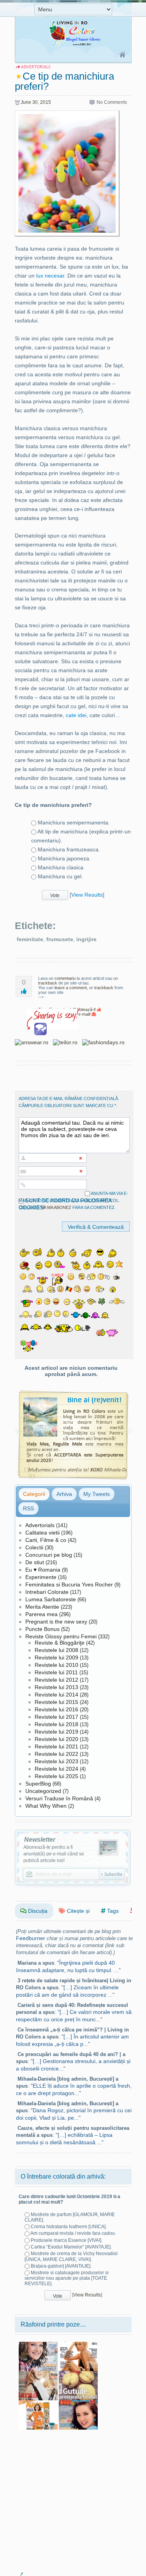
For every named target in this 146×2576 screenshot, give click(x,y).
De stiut (35, 1562)
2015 (46, 102)
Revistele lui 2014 (56, 1695)
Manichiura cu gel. (60, 876)
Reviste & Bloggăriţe (60, 1643)
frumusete (60, 939)
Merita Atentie (42, 1607)
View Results (87, 895)
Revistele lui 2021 (56, 1746)
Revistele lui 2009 (56, 1657)
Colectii (34, 1547)
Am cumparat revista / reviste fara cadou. (73, 2233)
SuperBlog (38, 1784)
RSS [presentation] (28, 1508)
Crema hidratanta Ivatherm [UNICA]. (69, 2227)
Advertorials (40, 1525)
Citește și (77, 1911)
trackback (48, 983)
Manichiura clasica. (61, 867)
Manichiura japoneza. (64, 858)
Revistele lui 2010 (56, 1665)
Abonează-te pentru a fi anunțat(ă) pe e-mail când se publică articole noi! (54, 1854)
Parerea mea (41, 1614)
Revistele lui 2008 (56, 1650)
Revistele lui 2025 (56, 1776)
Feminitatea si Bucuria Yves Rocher (69, 1584)
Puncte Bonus (42, 1629)
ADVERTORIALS (36, 67)
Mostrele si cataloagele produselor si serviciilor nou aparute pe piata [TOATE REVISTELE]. (67, 2278)
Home (123, 55)
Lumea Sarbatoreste (51, 1599)
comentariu (65, 978)
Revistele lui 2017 (56, 1717)
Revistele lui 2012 (56, 1680)
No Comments (112, 102)
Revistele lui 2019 (56, 1732)
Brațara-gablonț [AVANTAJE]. (61, 2266)
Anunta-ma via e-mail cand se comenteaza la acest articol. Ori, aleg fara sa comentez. (73, 1200)
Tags (112, 1911)
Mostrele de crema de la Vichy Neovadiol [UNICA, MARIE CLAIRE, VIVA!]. (71, 2256)
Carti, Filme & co (46, 1540)
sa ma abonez (56, 1207)
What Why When (46, 1806)
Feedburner (31, 1938)
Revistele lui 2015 (56, 1702)
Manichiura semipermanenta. (74, 822)
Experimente (41, 1577)
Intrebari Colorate (47, 1592)
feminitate (30, 939)
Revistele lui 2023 (56, 1761)
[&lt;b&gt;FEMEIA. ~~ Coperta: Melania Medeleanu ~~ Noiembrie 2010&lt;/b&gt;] (38, 2345)
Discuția (37, 1911)
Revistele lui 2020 (56, 1739)
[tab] (34, 1494)
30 (35, 102)
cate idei (76, 715)
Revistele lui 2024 (56, 1769)
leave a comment (71, 988)
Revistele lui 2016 (56, 1709)
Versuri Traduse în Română (59, 1798)
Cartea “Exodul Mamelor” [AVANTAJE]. (71, 2247)
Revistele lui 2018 (56, 1724)
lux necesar (50, 276)
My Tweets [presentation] (97, 1494)
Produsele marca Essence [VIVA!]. (67, 2240)
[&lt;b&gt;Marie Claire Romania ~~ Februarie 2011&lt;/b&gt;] (38, 2374)
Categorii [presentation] (34, 1494)
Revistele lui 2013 (56, 1687)
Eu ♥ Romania (43, 1570)
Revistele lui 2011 (56, 1672)
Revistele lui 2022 (56, 1754)
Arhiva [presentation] (64, 1494)
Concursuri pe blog (49, 1555)
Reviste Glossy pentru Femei (61, 1636)
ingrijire (86, 939)
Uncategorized (43, 1791)
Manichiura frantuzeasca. (69, 849)
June (26, 102)
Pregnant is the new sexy (56, 1622)
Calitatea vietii (42, 1533)
